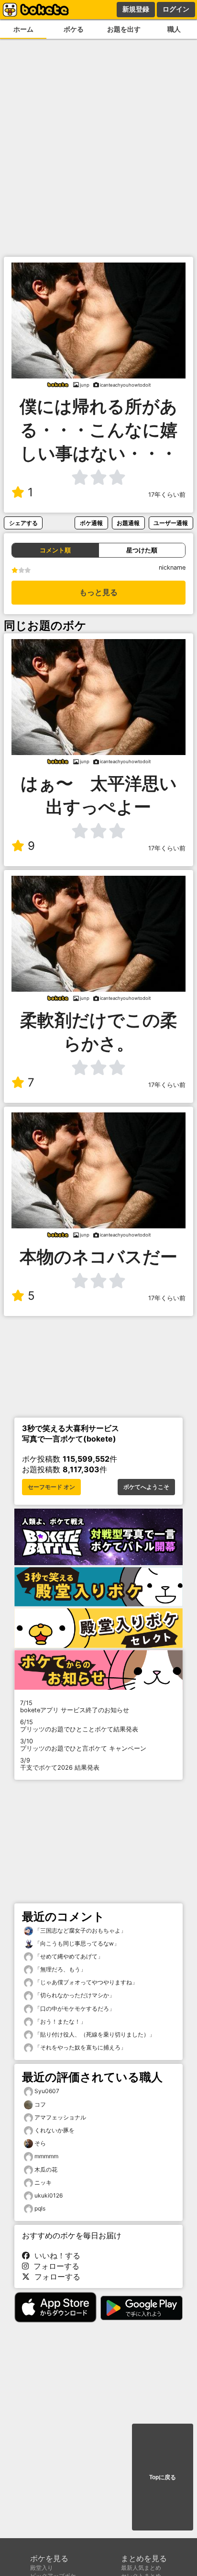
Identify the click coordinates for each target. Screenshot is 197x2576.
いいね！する (55, 2255)
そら (40, 2143)
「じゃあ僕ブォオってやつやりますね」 (85, 1982)
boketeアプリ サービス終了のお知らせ (75, 1706)
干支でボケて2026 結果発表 (60, 1764)
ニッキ (43, 2182)
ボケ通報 (91, 523)
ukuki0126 (49, 2195)
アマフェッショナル (60, 2117)
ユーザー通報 (171, 523)
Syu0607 (47, 2091)
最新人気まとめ (141, 2568)
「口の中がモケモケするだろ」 (74, 2009)
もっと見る (98, 592)
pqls (40, 2208)
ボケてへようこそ (146, 1487)
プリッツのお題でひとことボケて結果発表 (79, 1726)
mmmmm (46, 2156)
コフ (40, 2104)
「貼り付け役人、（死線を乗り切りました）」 (94, 2034)
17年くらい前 (167, 495)
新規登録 (136, 9)
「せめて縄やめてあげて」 (68, 1956)
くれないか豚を (55, 2130)
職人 (174, 29)
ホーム (23, 29)
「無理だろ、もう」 (60, 1969)
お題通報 (128, 523)
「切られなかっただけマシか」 (74, 1995)
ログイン (176, 9)
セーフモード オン (51, 1487)
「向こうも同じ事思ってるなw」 (76, 1943)
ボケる (74, 29)
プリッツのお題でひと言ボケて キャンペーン (83, 1745)
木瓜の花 (46, 2170)
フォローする (54, 2266)
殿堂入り (42, 2568)
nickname (172, 567)
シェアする (23, 523)
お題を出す (124, 29)
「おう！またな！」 (60, 2021)
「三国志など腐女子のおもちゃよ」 (80, 1930)
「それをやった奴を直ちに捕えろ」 (80, 2047)
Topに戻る (163, 2477)
